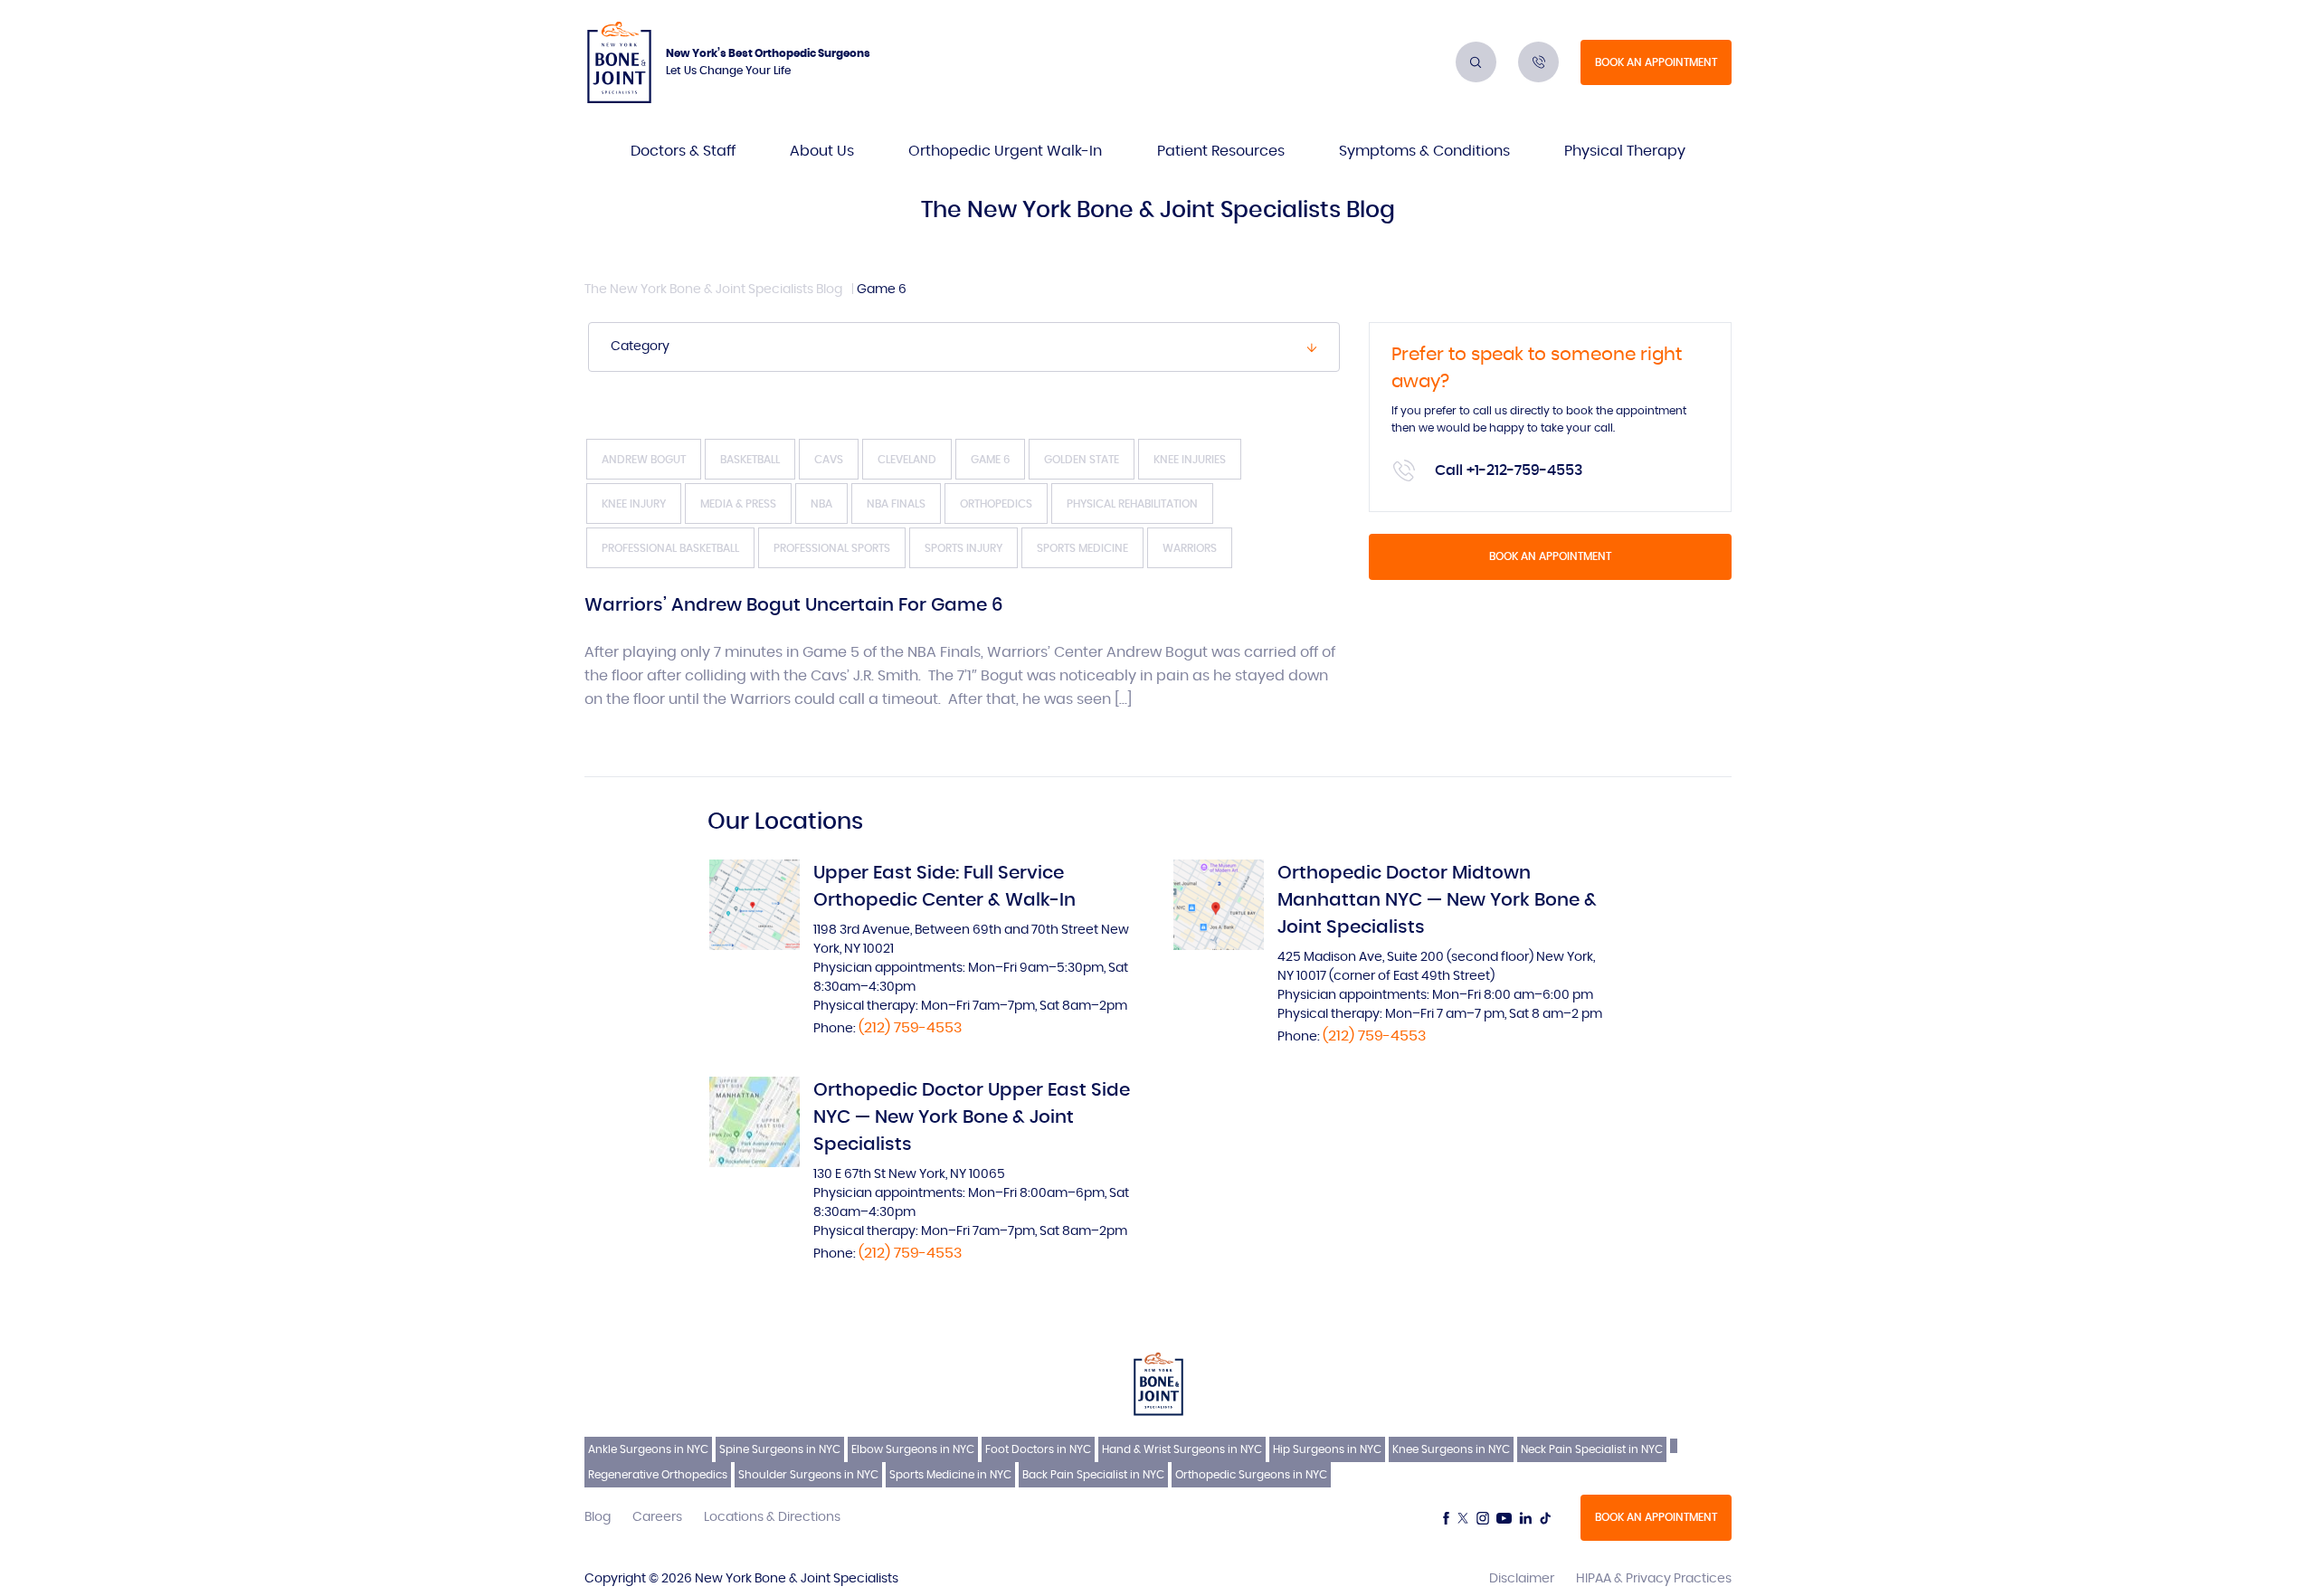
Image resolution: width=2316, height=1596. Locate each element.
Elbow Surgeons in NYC (913, 1449)
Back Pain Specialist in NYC (1093, 1475)
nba (821, 504)
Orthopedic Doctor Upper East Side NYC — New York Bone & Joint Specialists (972, 1117)
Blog (598, 1517)
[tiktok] (1545, 1518)
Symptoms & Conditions (1424, 151)
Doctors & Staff (683, 151)
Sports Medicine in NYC (950, 1475)
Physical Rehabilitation (1132, 504)
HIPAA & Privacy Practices (1654, 1579)
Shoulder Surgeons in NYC (808, 1475)
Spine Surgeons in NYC (780, 1449)
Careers (657, 1517)
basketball (750, 460)
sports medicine (1082, 548)
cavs (829, 460)
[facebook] (1446, 1518)
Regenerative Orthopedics (658, 1475)
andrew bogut (644, 460)
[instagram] (1483, 1518)
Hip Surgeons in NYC (1327, 1449)
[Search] (1476, 62)
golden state (1082, 460)
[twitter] (1463, 1518)
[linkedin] (1525, 1518)
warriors (1190, 548)
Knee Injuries (1190, 460)
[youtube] (1504, 1518)
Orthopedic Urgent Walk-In (1005, 151)
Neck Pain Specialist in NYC (1592, 1449)
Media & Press (738, 504)
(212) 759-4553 (910, 1028)
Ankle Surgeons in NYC (648, 1449)
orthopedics (996, 504)
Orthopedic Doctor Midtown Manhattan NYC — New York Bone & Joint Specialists (1437, 900)
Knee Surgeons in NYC (1451, 1449)
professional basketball (670, 548)
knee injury (634, 504)
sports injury (963, 548)
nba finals (896, 504)
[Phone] (1538, 62)
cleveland (907, 460)
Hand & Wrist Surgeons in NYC (1182, 1449)
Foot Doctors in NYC (1038, 1449)
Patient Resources (1221, 151)
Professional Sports (832, 548)
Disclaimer (1522, 1579)
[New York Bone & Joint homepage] (1158, 1383)
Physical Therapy (1625, 151)
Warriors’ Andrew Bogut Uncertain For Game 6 (793, 605)
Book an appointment (1656, 62)
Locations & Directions (772, 1517)
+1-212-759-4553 (1525, 470)
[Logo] (619, 62)
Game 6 (990, 460)
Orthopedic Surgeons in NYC (1251, 1475)
